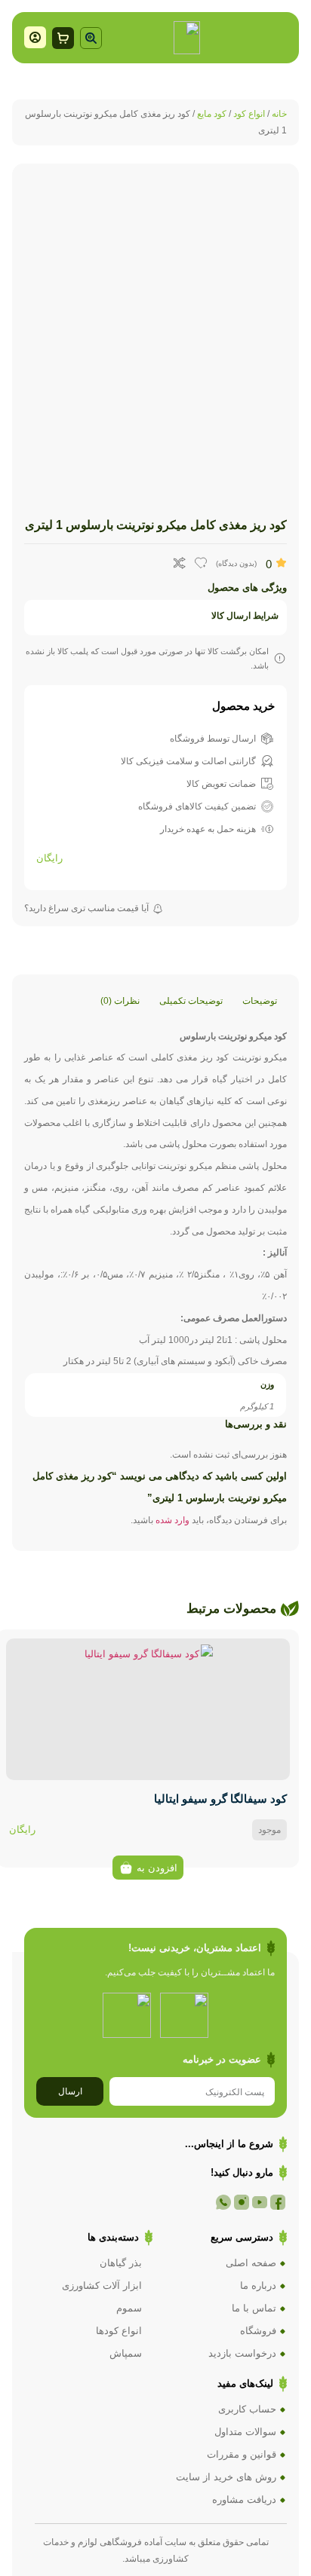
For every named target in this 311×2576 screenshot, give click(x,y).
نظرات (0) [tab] (120, 1001)
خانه (279, 114)
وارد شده (172, 1520)
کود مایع (212, 114)
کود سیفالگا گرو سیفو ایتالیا (220, 1799)
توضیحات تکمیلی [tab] (191, 1001)
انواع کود (249, 114)
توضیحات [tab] (260, 1001)
